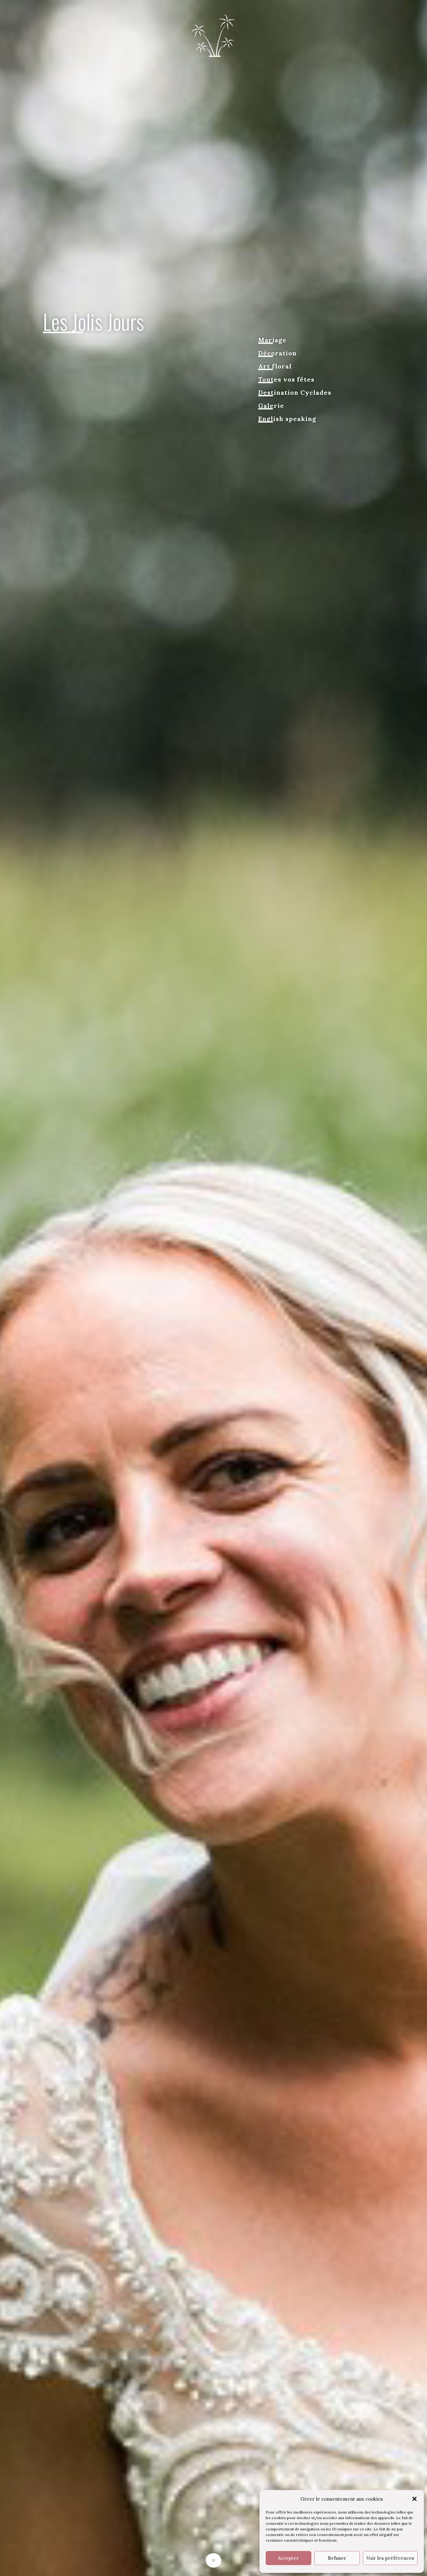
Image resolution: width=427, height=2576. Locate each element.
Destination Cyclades (295, 393)
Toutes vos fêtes (286, 380)
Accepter (288, 2558)
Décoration (277, 354)
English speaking (287, 420)
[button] (414, 2499)
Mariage (272, 341)
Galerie (271, 406)
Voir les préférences (390, 2558)
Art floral (275, 367)
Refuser (337, 2558)
